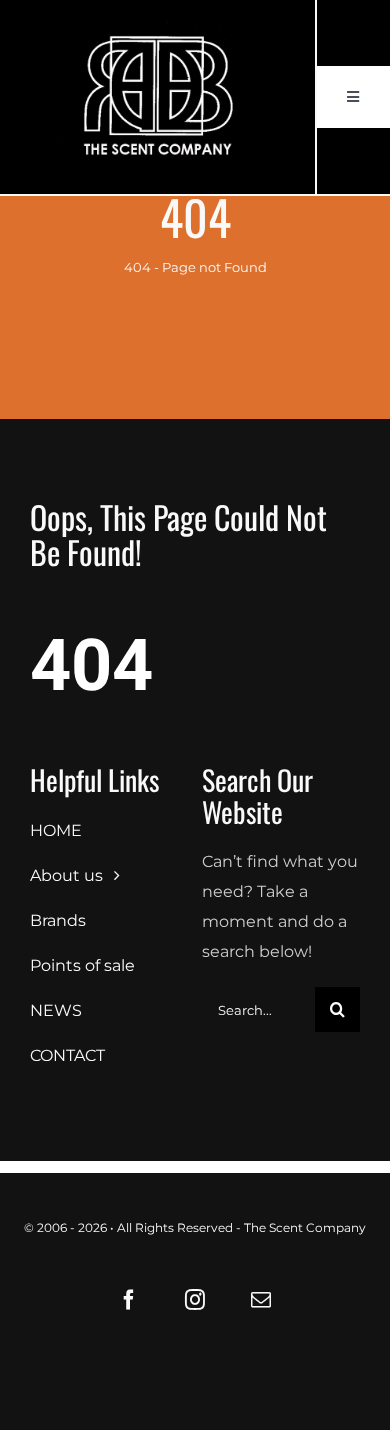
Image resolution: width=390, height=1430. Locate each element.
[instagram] (195, 1300)
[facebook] (129, 1300)
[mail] (261, 1300)
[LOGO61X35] (157, 97)
